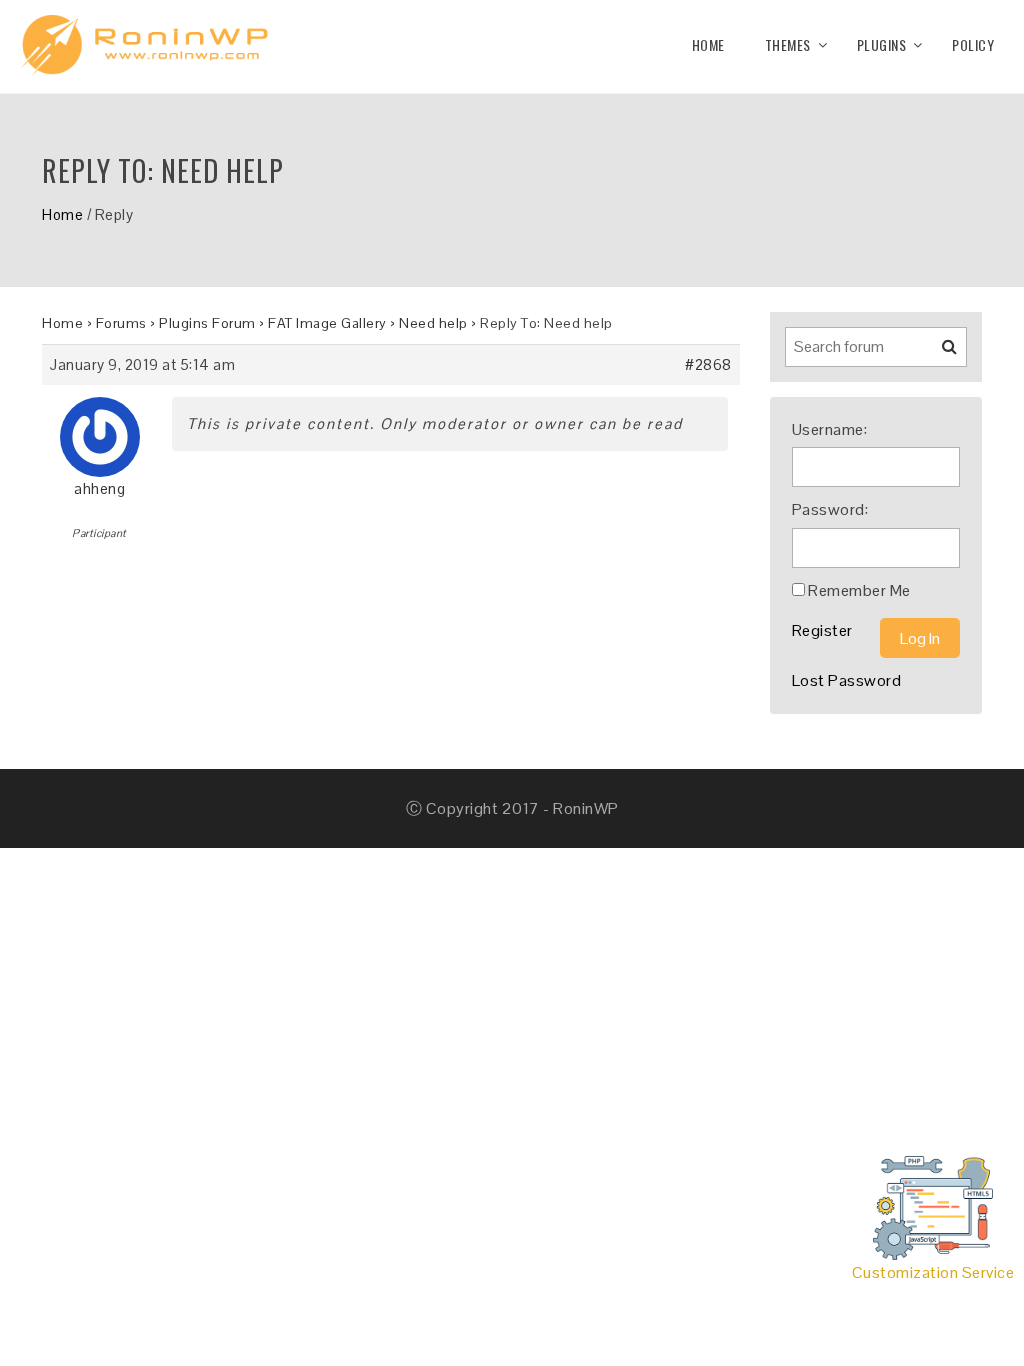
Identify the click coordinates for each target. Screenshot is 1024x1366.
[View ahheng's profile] (100, 429)
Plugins (882, 44)
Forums (121, 323)
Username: (830, 429)
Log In (920, 638)
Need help (433, 323)
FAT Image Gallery (327, 323)
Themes (788, 44)
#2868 (708, 364)
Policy (973, 44)
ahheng (99, 488)
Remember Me (859, 590)
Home (708, 44)
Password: (830, 509)
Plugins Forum (207, 323)
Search (937, 354)
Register (822, 630)
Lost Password (847, 680)
